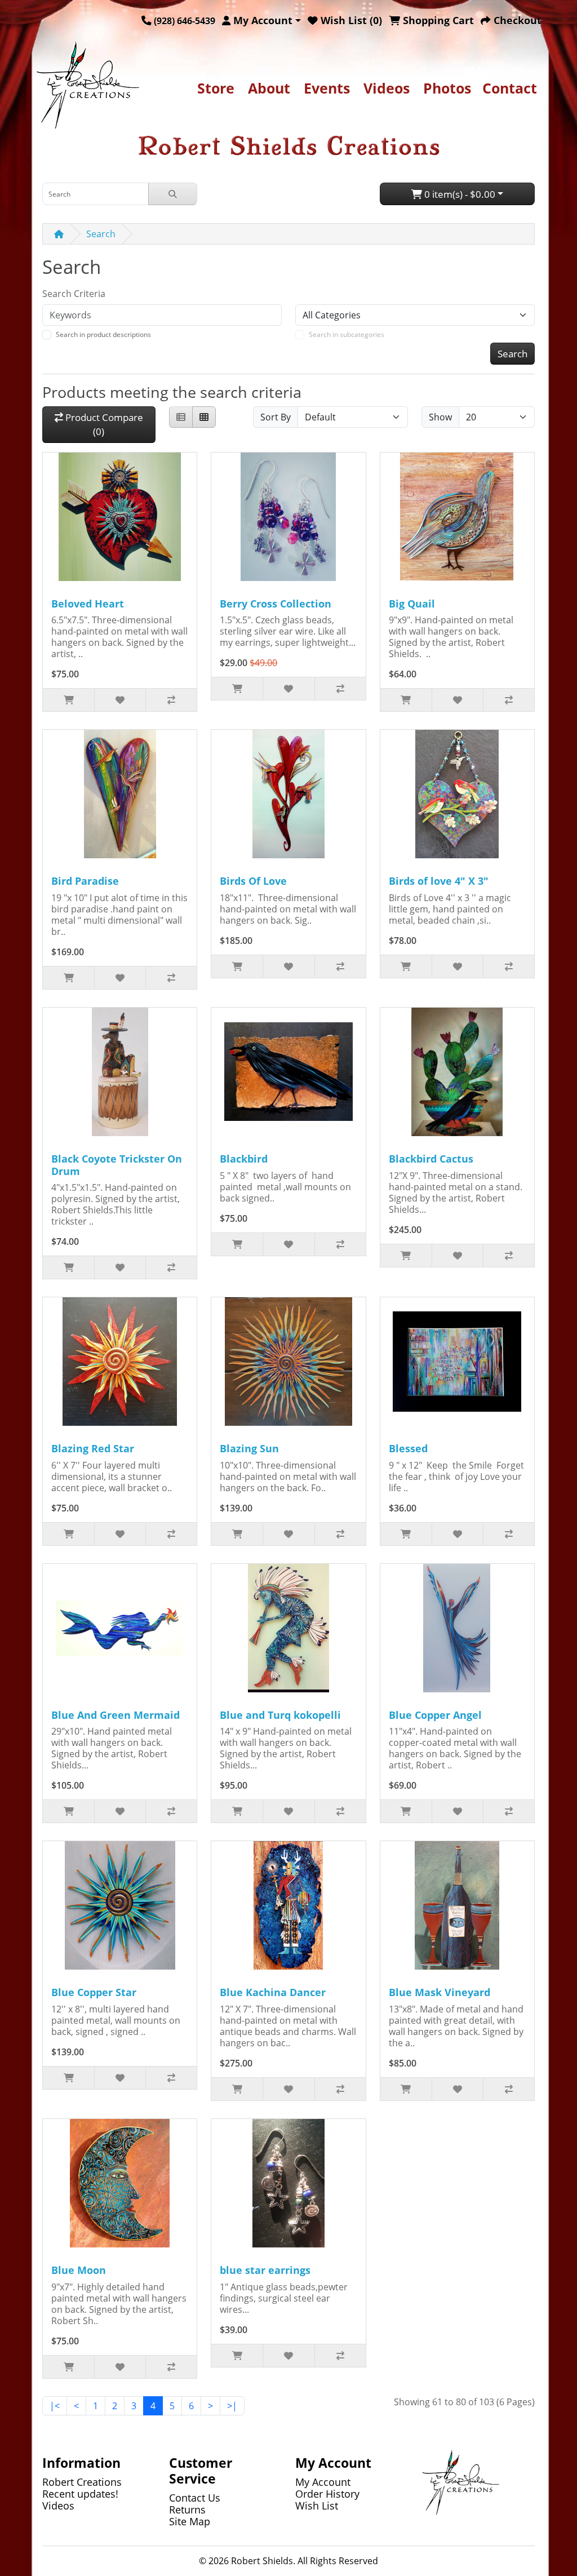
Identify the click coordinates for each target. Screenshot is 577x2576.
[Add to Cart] (68, 700)
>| (232, 2406)
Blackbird (244, 1159)
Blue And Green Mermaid (116, 1715)
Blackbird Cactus (431, 1159)
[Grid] (204, 417)
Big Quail (412, 604)
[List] (181, 417)
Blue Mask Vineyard (440, 1992)
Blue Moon (79, 2270)
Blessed (408, 1448)
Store (216, 88)
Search (101, 234)
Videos (387, 88)
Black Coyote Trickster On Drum (117, 1165)
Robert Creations (82, 2482)
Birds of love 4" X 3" (439, 881)
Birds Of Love (253, 881)
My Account (323, 2482)
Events (327, 88)
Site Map (190, 2521)
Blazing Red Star (93, 1448)
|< (55, 2406)
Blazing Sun (249, 1448)
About (269, 88)
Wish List (317, 2506)
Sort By (276, 417)
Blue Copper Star (94, 1992)
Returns (187, 2510)
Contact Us (195, 2498)
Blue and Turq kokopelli (280, 1715)
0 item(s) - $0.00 (459, 194)
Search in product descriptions (103, 334)
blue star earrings (265, 2270)
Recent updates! (80, 2494)
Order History (327, 2494)
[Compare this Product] (171, 700)
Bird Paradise (85, 881)
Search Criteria (74, 294)
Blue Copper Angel (435, 1715)
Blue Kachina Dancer (273, 1992)
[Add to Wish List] (120, 700)
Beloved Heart (88, 604)
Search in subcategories (347, 334)
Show (440, 417)
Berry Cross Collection (276, 604)
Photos (447, 88)
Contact (510, 88)
